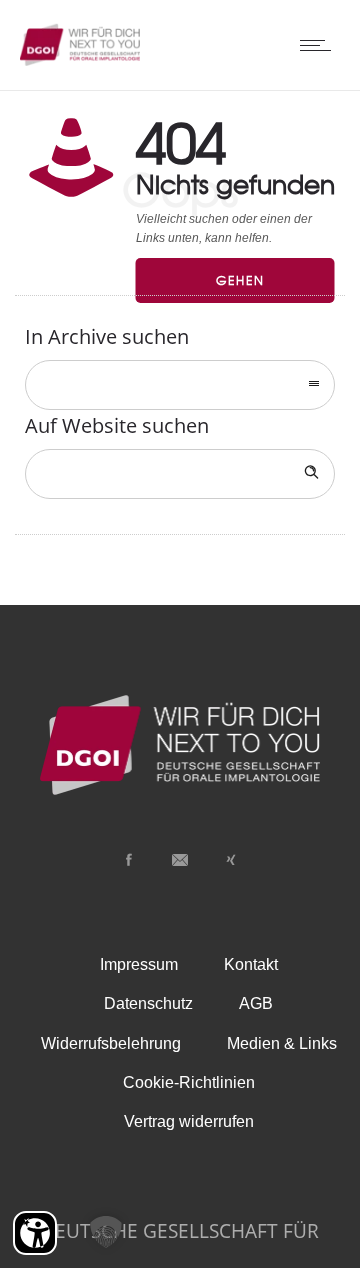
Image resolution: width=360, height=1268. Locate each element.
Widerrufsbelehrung (111, 1043)
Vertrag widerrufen (189, 1121)
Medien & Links (282, 1043)
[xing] (231, 860)
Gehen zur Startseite (254, 287)
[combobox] (180, 385)
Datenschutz (148, 1003)
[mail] (180, 860)
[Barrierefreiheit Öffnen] (35, 1233)
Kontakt (251, 964)
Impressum (139, 964)
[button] (106, 1232)
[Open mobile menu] (320, 45)
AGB (256, 1003)
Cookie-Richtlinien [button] (189, 1082)
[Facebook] (129, 860)
